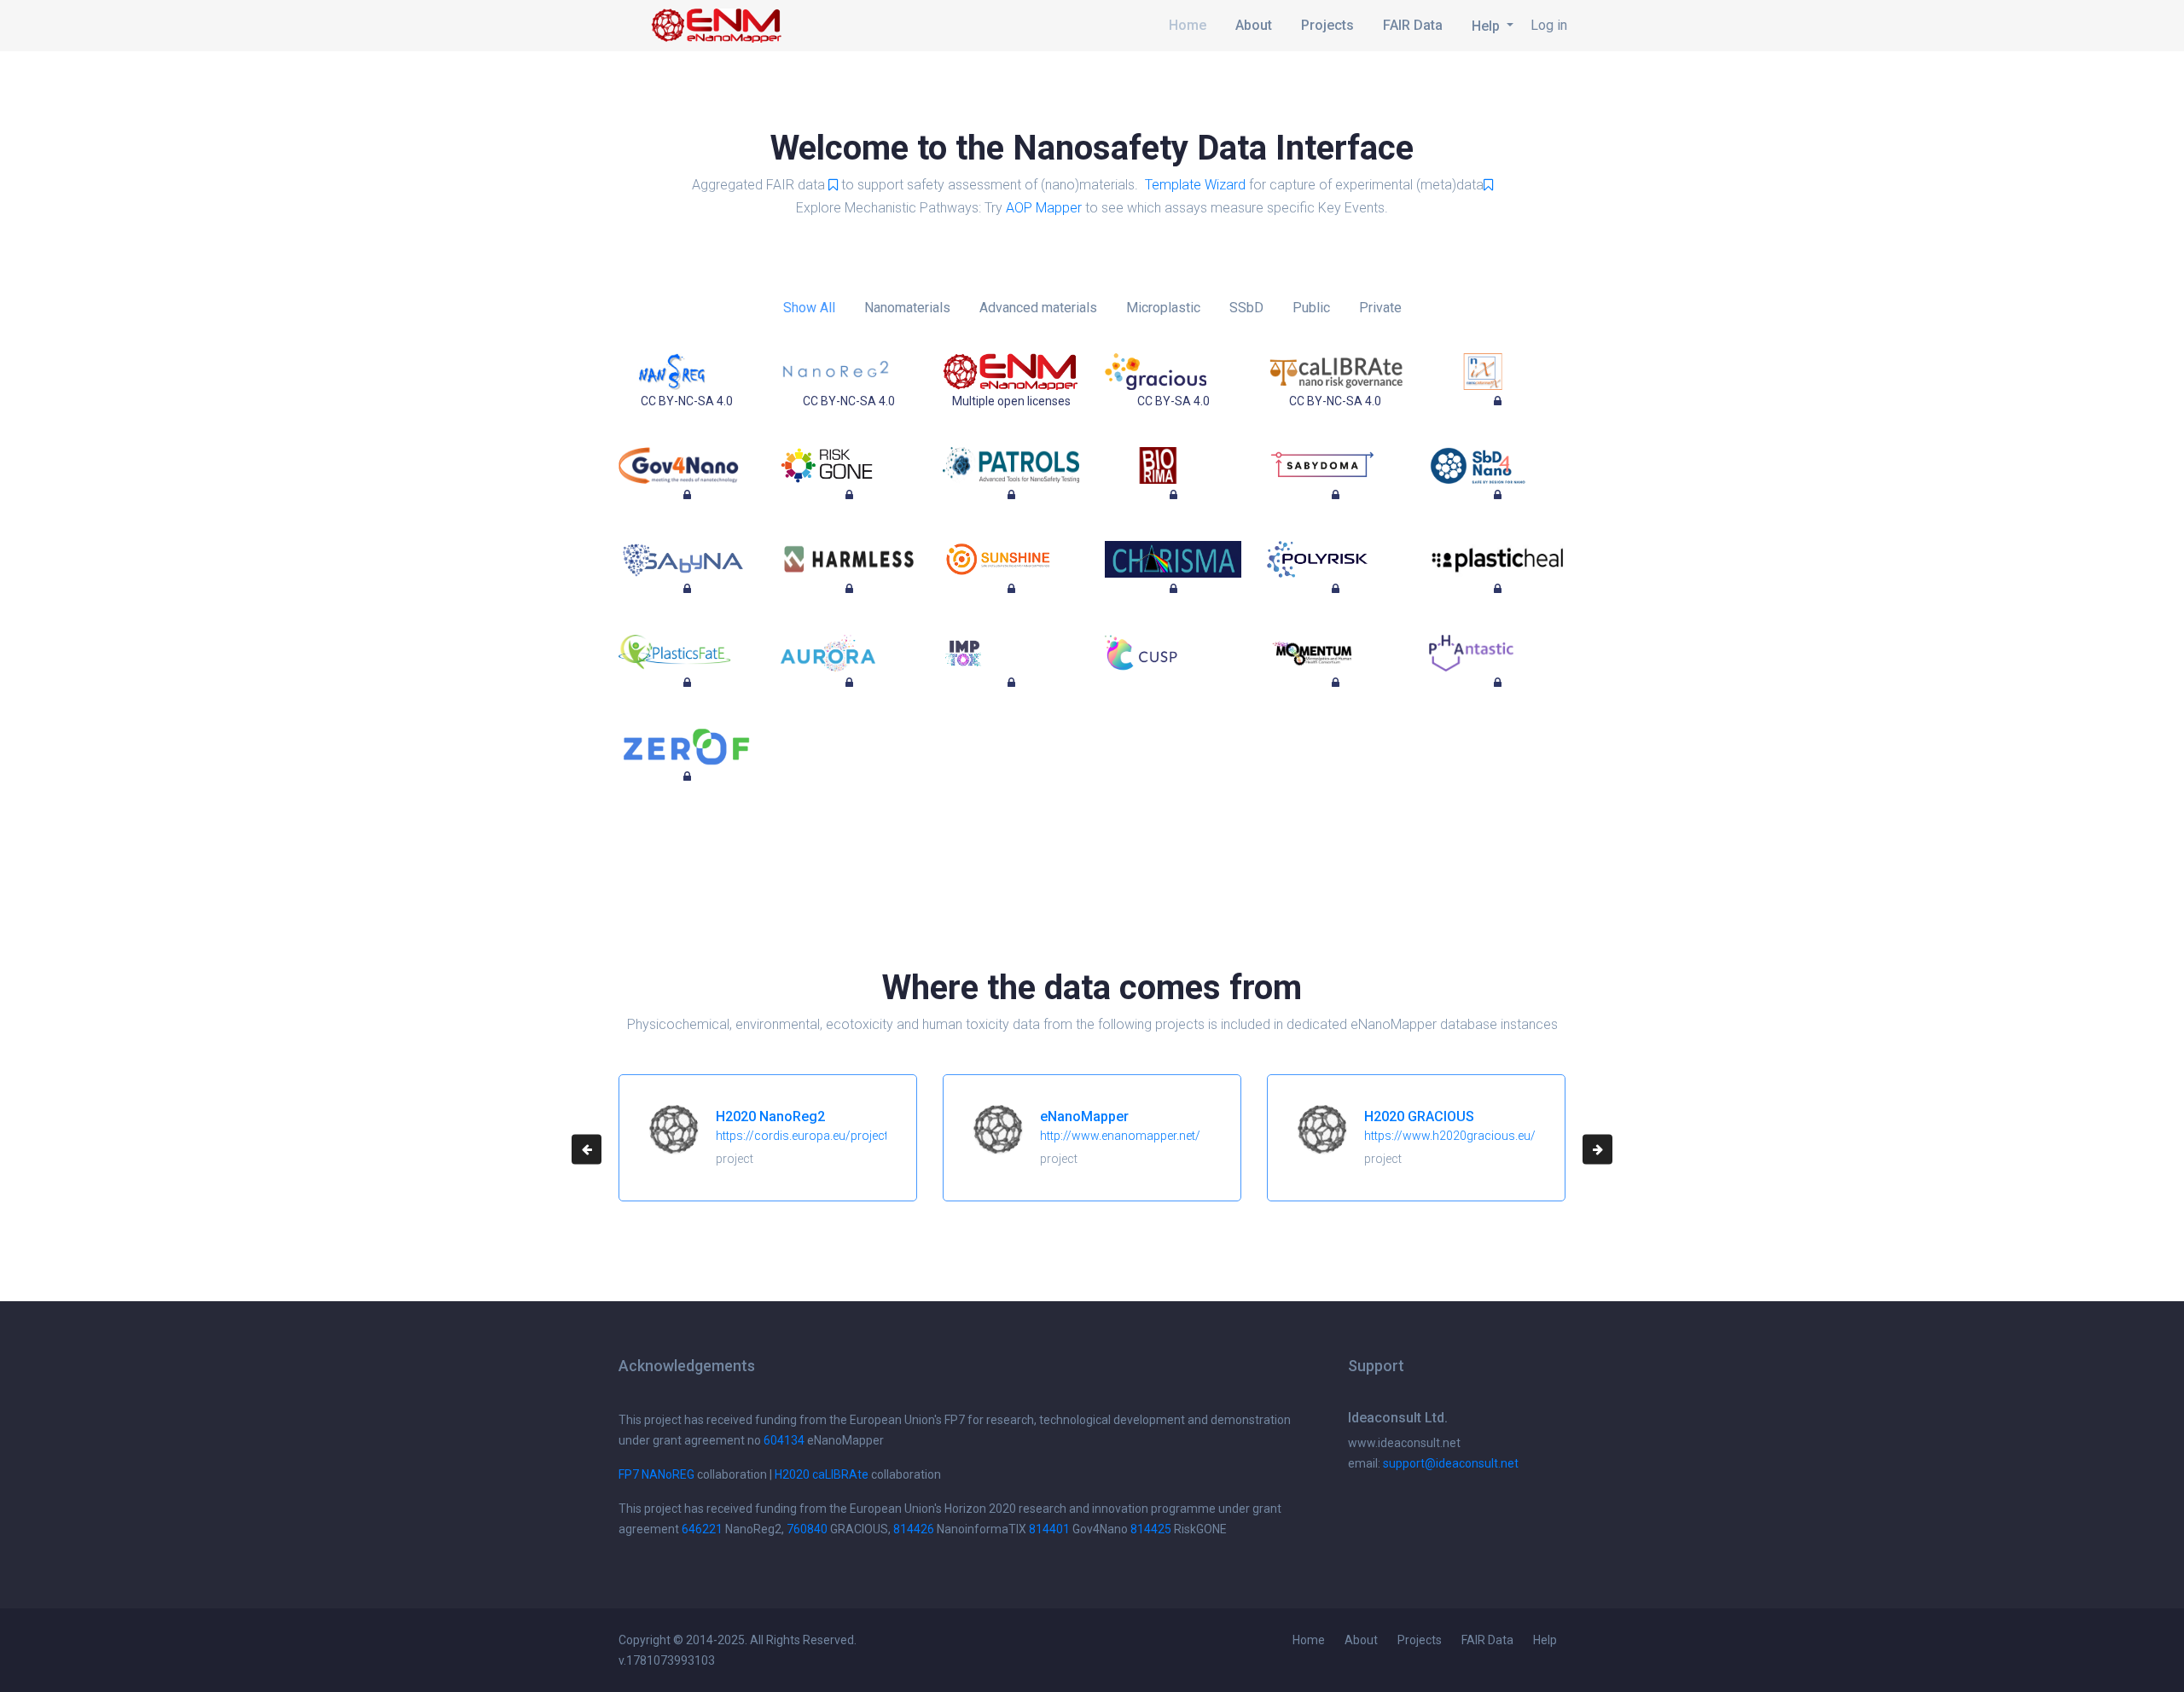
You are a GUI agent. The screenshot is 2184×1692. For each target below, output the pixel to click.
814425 (1151, 1529)
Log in (1549, 25)
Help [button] (1487, 26)
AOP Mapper (1044, 208)
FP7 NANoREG (656, 1474)
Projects (1327, 25)
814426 (914, 1529)
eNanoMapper (1084, 1116)
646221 (702, 1529)
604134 (784, 1440)
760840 (807, 1529)
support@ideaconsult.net (1451, 1463)
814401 (1049, 1529)
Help (1545, 1640)
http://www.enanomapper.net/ (1120, 1136)
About (1254, 25)
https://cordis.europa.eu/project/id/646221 (832, 1136)
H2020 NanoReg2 (770, 1116)
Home (1188, 25)
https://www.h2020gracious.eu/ (1450, 1136)
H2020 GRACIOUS (1419, 1116)
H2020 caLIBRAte (822, 1474)
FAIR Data (1413, 25)
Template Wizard (1195, 185)
